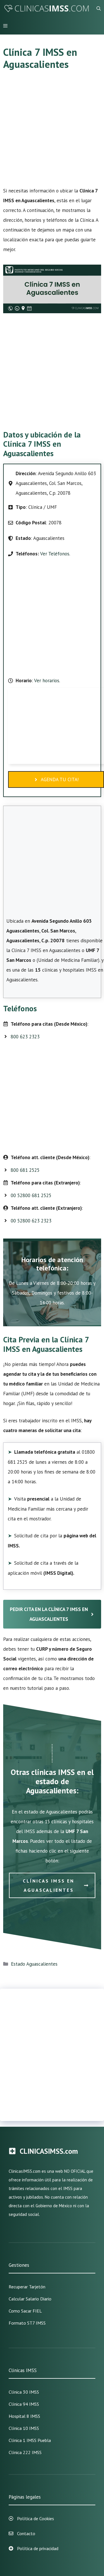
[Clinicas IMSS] (46, 9)
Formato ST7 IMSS (27, 2323)
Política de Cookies (36, 2518)
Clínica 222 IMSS (25, 2452)
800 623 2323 (25, 1037)
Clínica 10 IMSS (24, 2428)
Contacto (26, 2533)
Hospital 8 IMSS (24, 2416)
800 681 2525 (25, 1170)
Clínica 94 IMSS (24, 2404)
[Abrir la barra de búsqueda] (99, 9)
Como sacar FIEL (25, 2311)
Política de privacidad (38, 2548)
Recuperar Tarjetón (27, 2287)
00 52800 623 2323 (31, 1221)
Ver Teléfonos (55, 554)
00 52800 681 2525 (31, 1195)
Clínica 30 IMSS (24, 2392)
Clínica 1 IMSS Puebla (30, 2440)
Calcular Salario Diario (30, 2299)
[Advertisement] (52, 132)
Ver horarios (46, 681)
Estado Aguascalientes (34, 1964)
